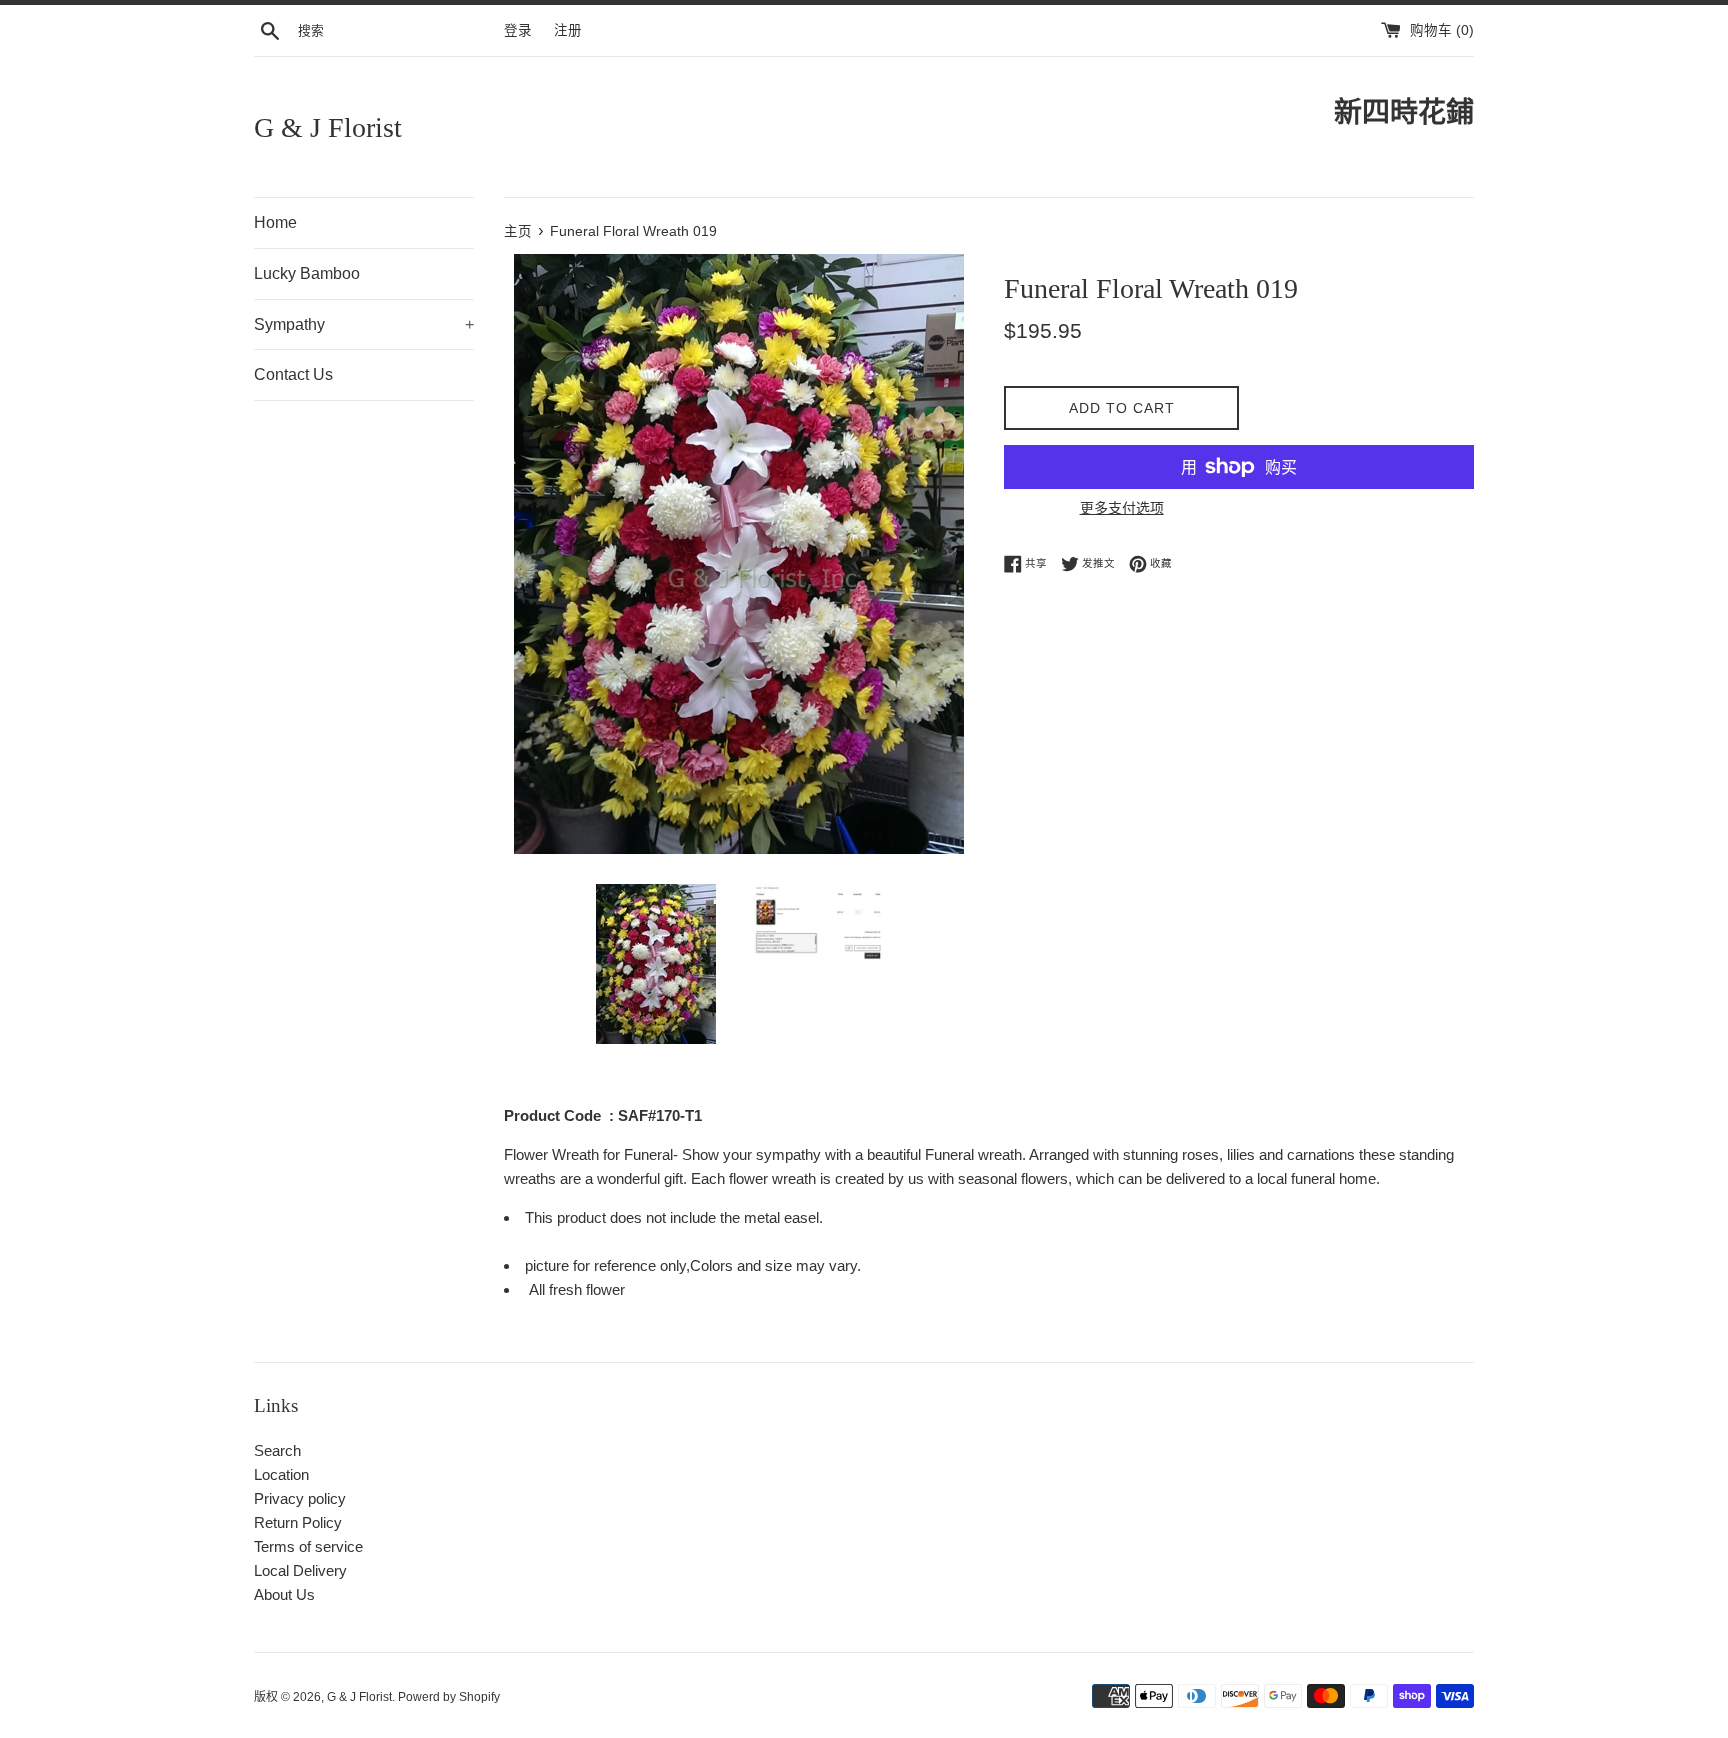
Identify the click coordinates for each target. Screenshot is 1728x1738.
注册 (568, 30)
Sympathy (364, 324)
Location (281, 1474)
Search (277, 1450)
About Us (284, 1594)
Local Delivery (300, 1570)
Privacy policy (300, 1498)
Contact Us (293, 374)
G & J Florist (328, 127)
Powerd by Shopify (449, 1697)
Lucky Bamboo (307, 273)
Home (275, 222)
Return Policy (298, 1522)
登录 (518, 30)
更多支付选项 (1122, 508)
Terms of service (308, 1546)
